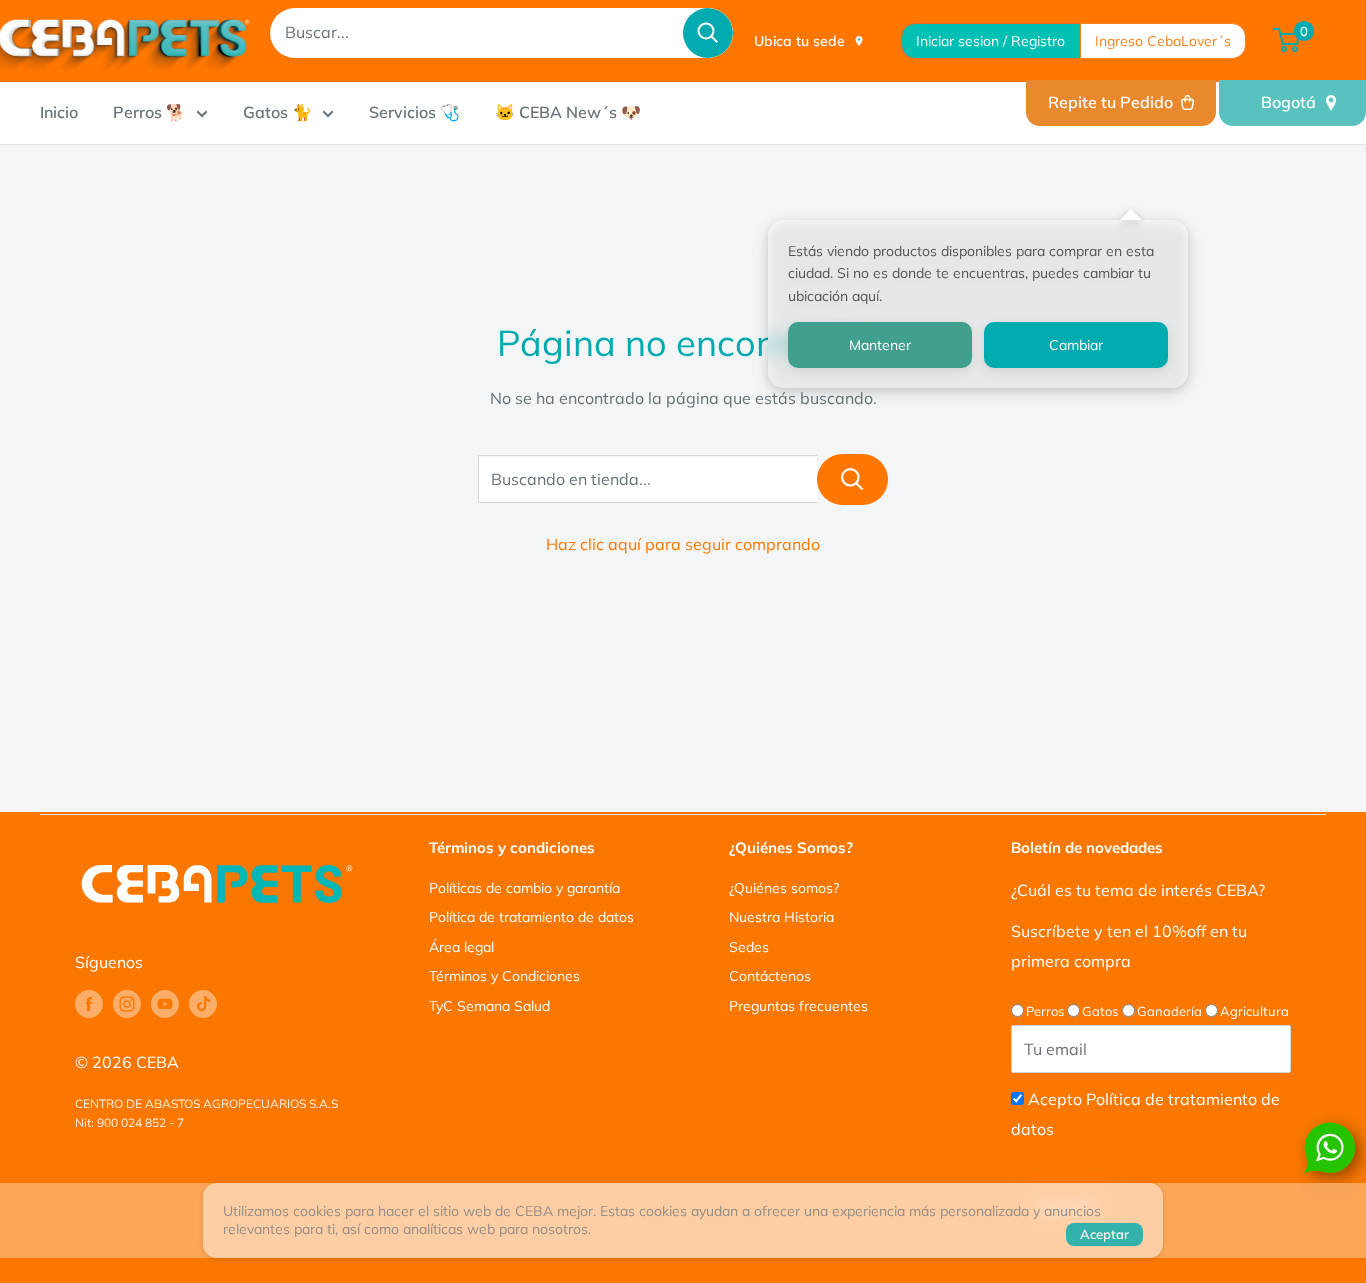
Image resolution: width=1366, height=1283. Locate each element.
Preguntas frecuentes (798, 1006)
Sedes (749, 947)
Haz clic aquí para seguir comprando (683, 544)
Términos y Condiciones (504, 976)
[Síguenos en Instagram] (127, 1004)
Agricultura (1254, 1011)
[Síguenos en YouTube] (165, 1004)
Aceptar (1104, 1234)
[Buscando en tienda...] (852, 479)
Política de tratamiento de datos (531, 917)
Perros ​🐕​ (149, 112)
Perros (1045, 1011)
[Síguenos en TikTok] (203, 1004)
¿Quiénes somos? (784, 888)
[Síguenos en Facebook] (89, 1004)
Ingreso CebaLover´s (1163, 41)
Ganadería (1169, 1011)
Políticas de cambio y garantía (524, 888)
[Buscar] (708, 33)
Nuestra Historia (781, 917)
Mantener (880, 345)
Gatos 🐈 (277, 112)
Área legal (461, 947)
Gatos (1100, 1011)
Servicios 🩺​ (414, 112)
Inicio (59, 112)
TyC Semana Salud (489, 1006)
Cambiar (1076, 345)
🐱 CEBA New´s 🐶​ (568, 112)
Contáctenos (770, 976)
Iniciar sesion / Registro (990, 41)
